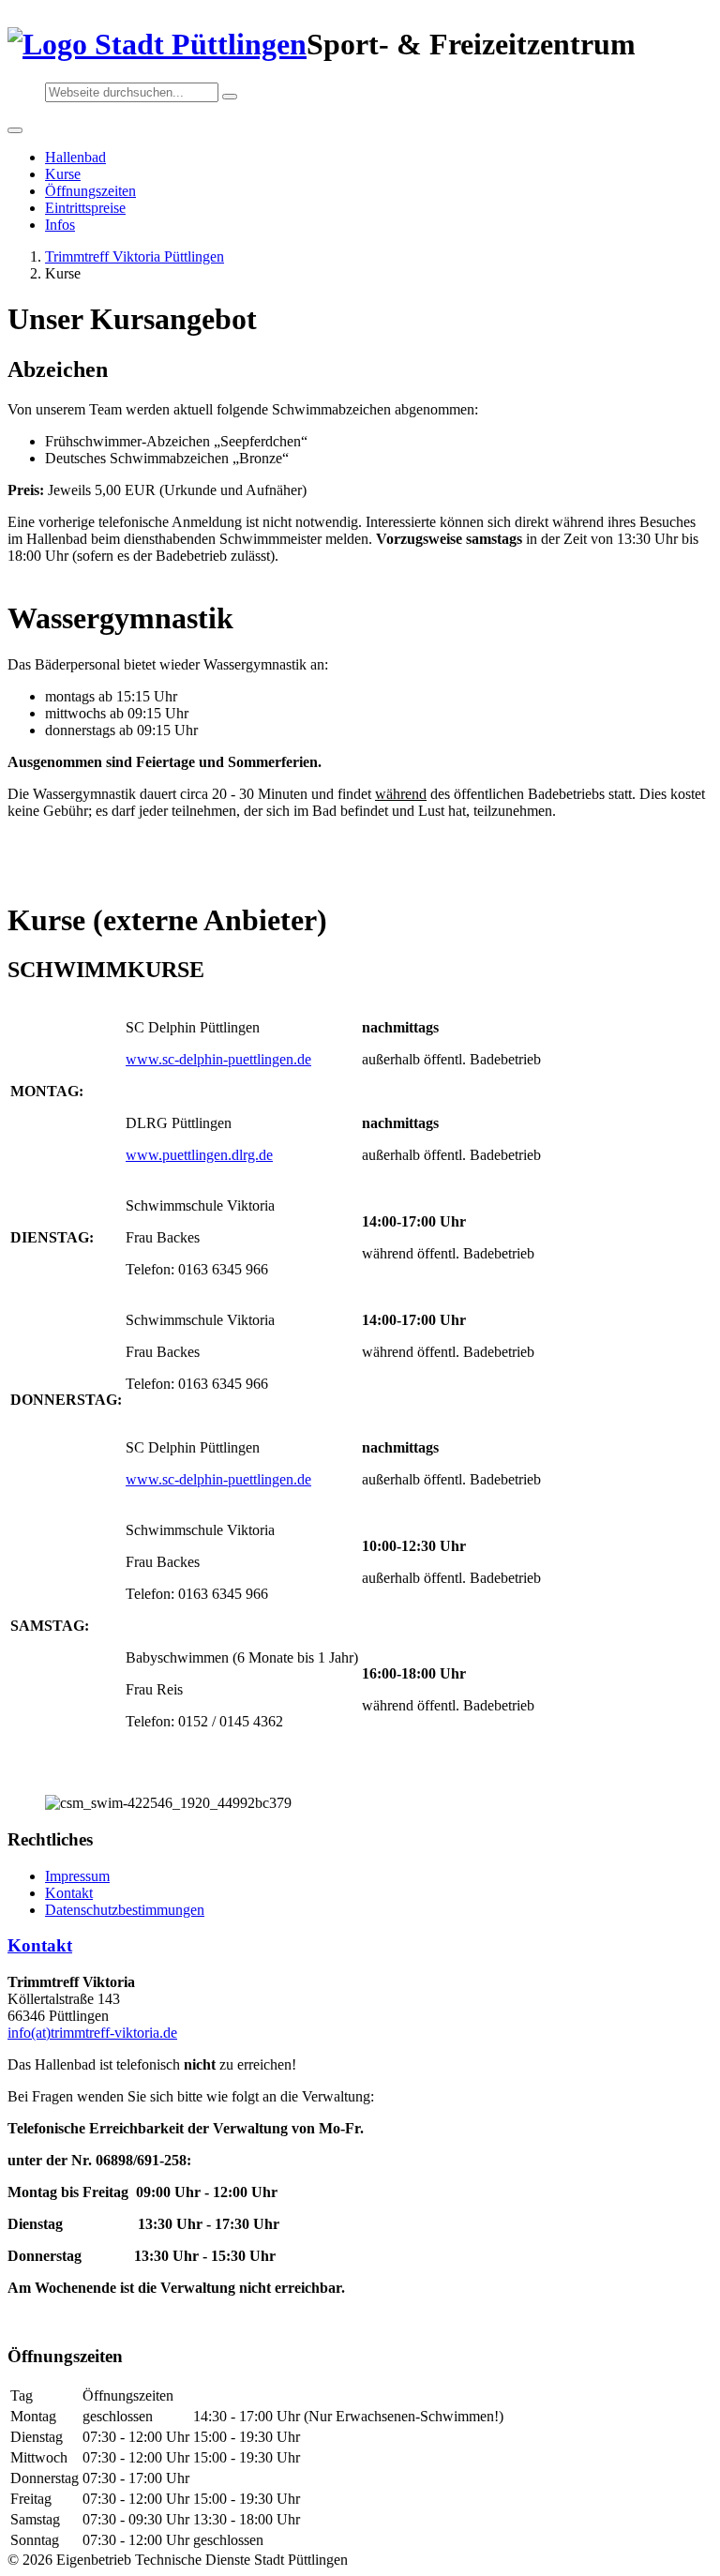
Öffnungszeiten (90, 191)
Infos (60, 225)
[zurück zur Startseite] (157, 44)
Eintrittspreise (85, 208)
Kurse (63, 174)
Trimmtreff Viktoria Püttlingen (135, 256)
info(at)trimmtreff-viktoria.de (92, 2033)
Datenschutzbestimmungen (125, 1910)
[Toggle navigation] (15, 130)
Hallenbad (75, 157)
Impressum (77, 1876)
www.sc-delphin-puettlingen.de (218, 1059)
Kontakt (69, 1893)
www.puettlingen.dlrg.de (199, 1155)
